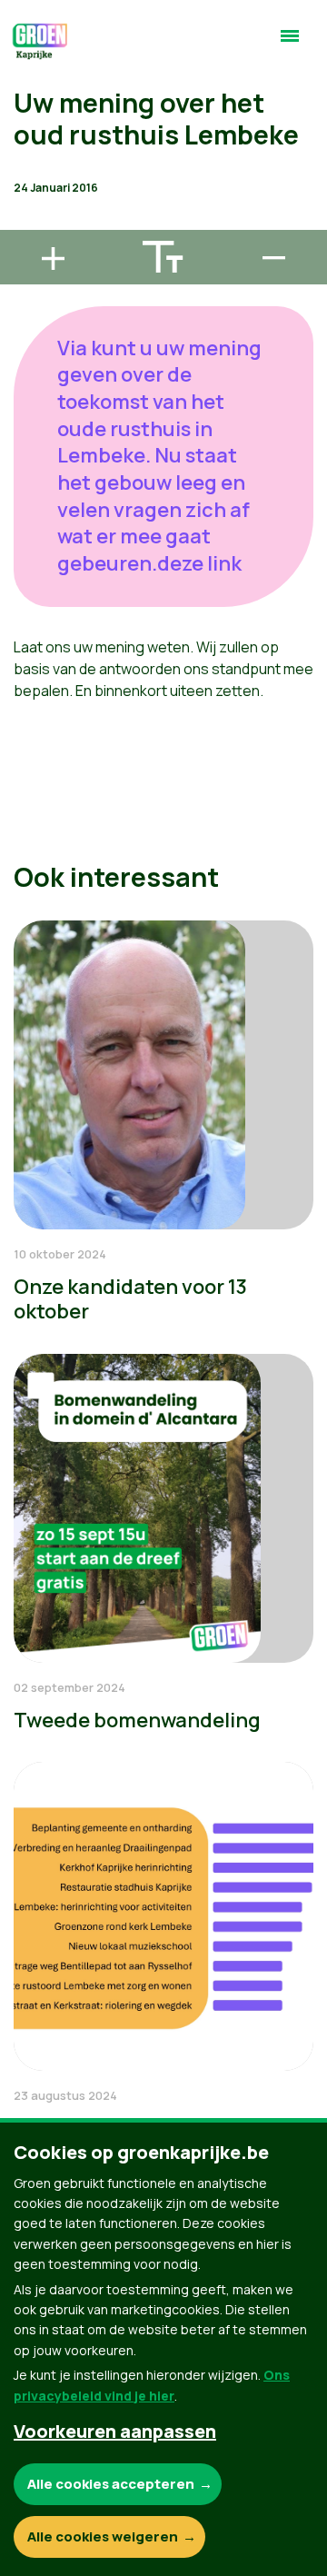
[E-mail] (28, 222)
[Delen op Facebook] (28, 118)
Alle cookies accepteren (111, 2484)
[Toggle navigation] (290, 44)
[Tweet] (28, 170)
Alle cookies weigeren (103, 2536)
